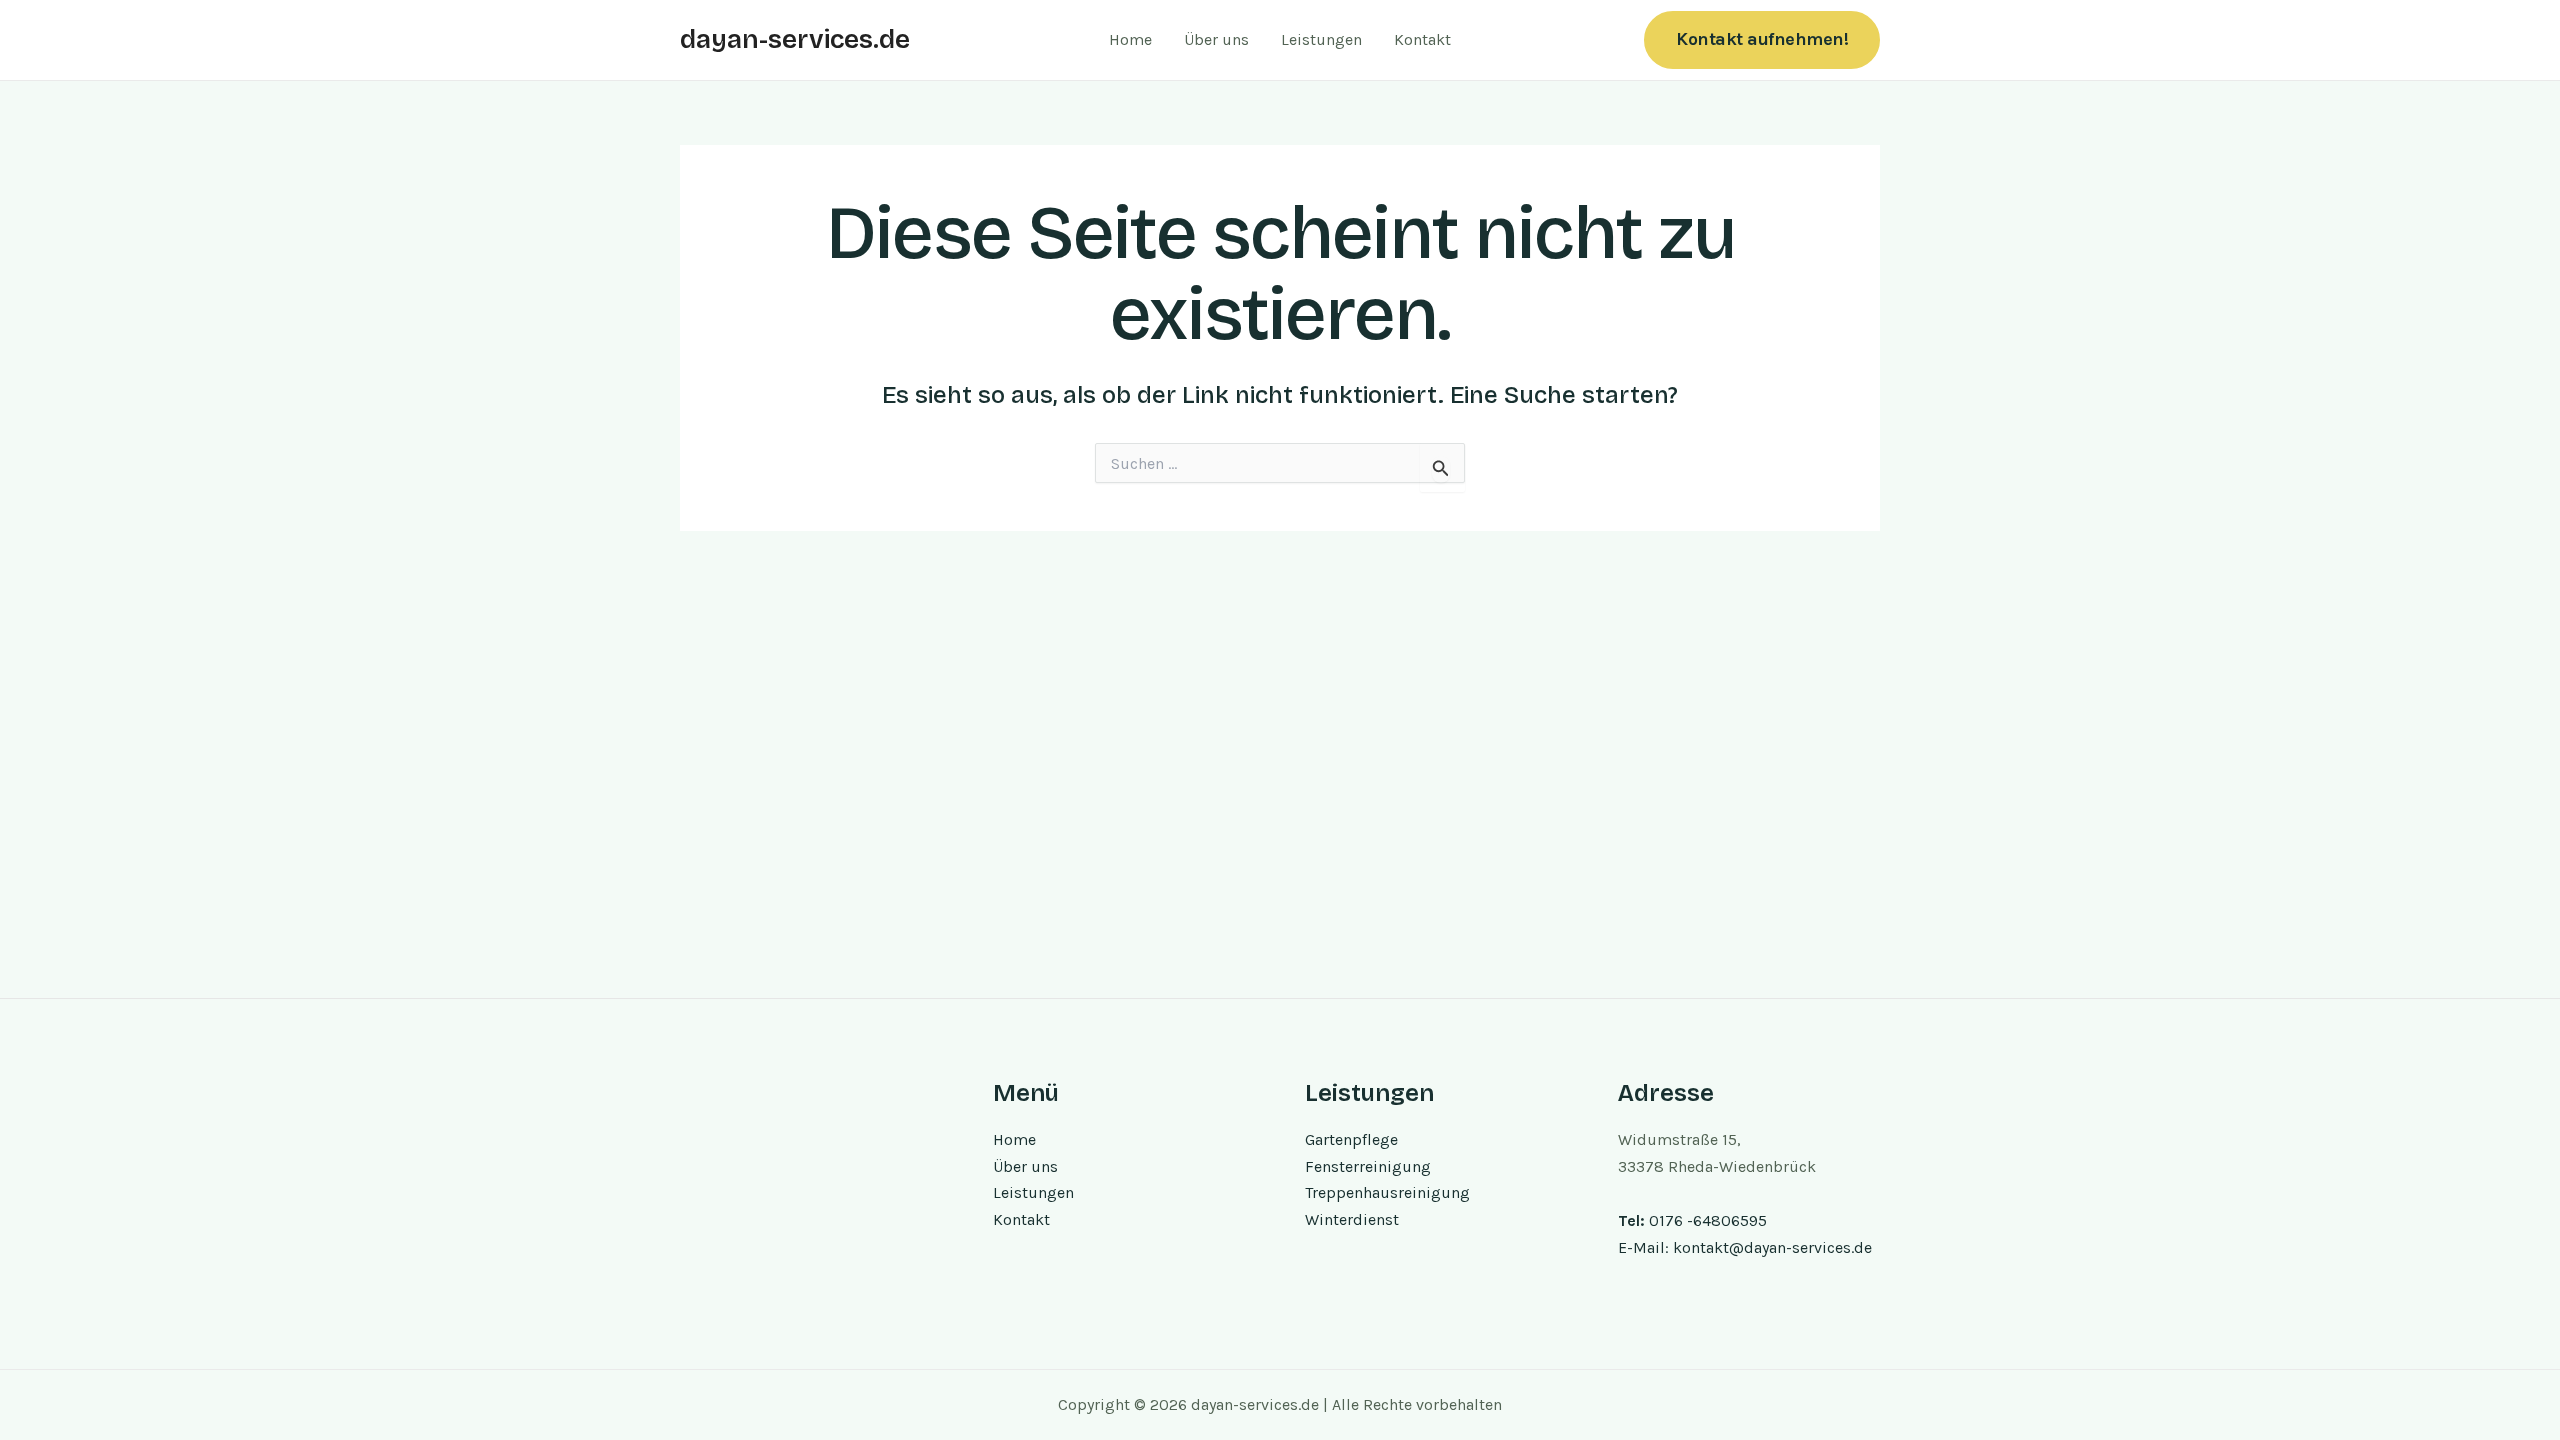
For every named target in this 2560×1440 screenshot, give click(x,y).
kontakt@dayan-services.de (1772, 1247)
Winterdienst (1352, 1219)
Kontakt (1422, 39)
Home (1130, 39)
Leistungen (1321, 39)
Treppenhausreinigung (1387, 1192)
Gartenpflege (1351, 1139)
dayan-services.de (795, 39)
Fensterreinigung (1368, 1166)
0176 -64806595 (1708, 1220)
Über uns (1216, 39)
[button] (1762, 39)
